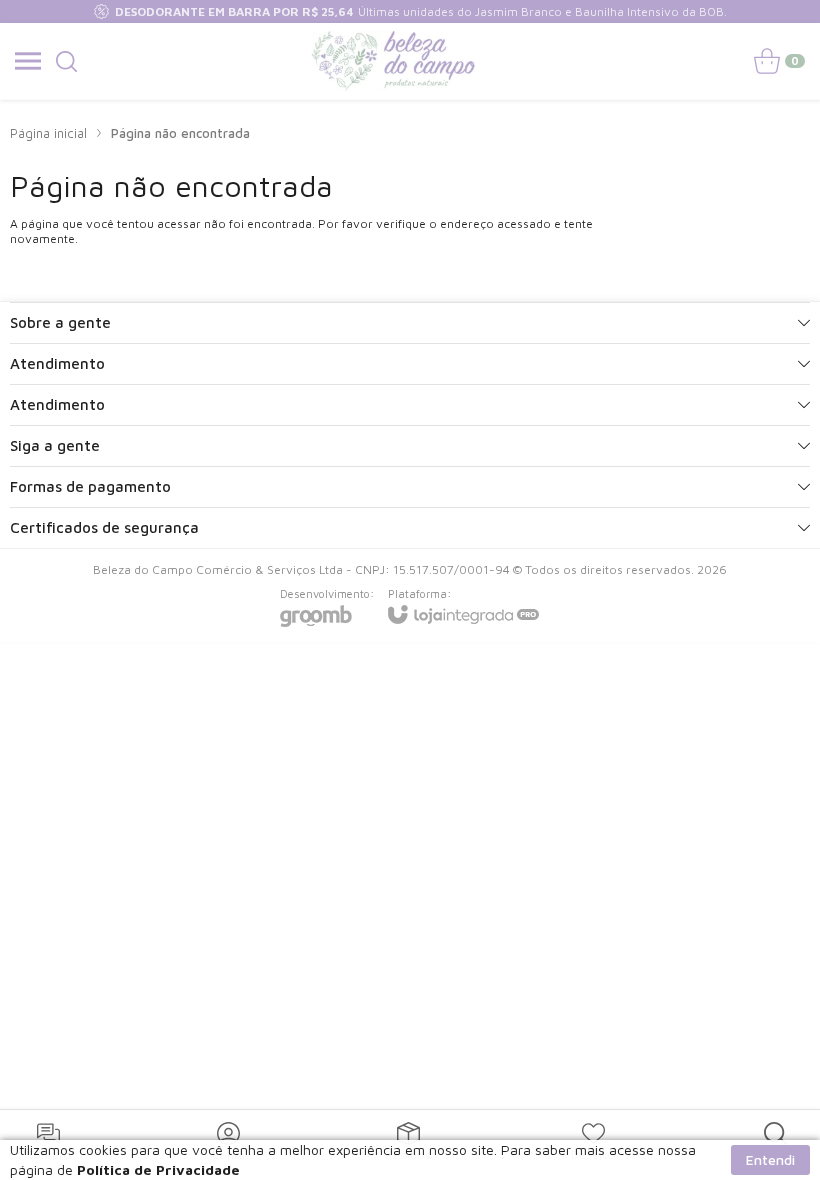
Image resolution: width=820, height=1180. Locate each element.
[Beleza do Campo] (394, 61)
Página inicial (48, 133)
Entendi (770, 1159)
